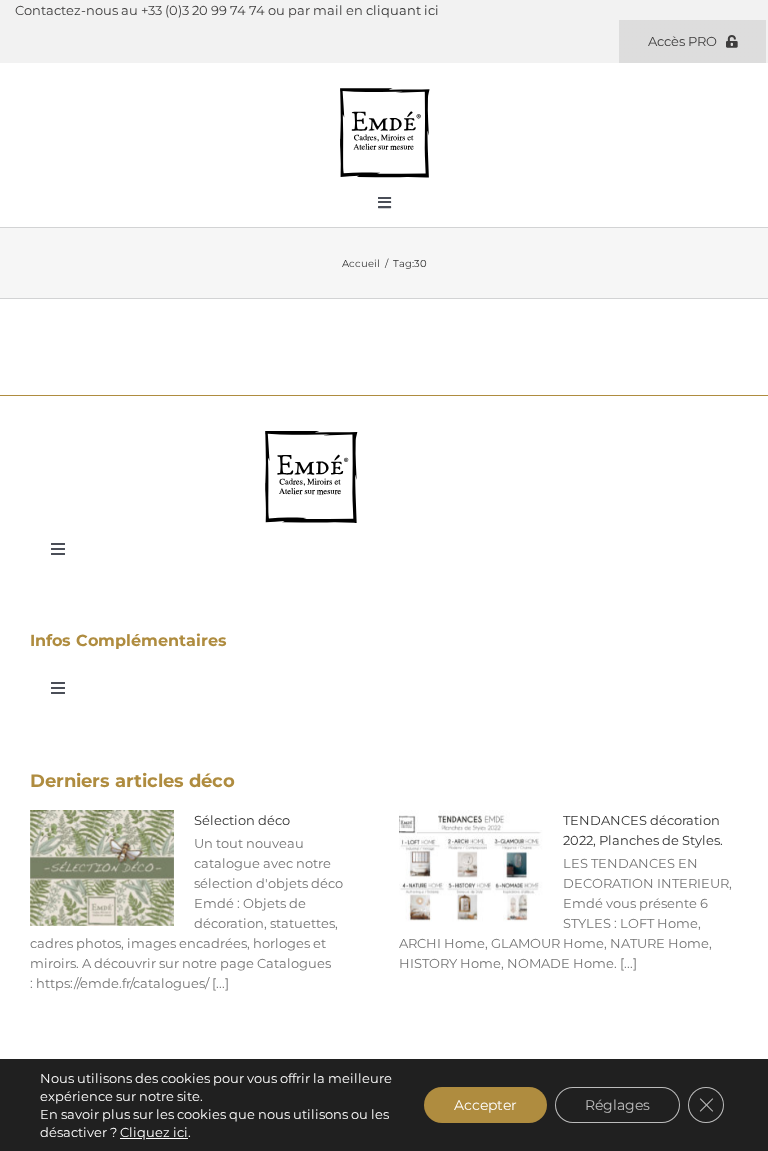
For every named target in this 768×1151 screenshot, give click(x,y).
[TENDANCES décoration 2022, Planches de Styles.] (471, 868)
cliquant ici (402, 10)
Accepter (485, 1105)
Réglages (617, 1105)
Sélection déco (242, 820)
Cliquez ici (154, 1132)
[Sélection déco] (102, 868)
